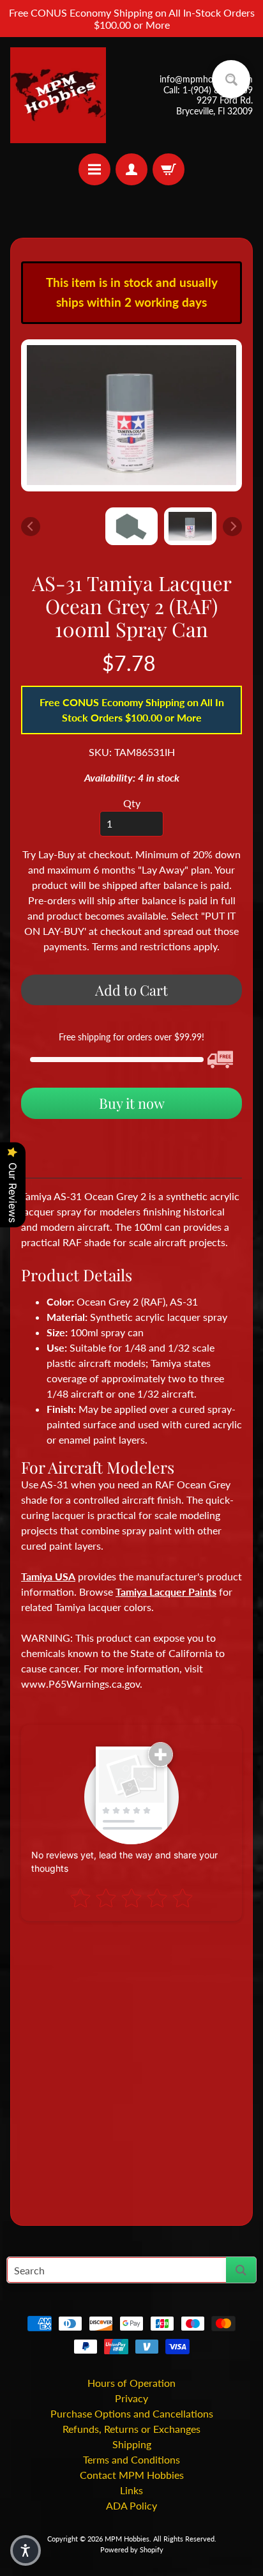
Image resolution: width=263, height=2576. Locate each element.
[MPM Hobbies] (58, 95)
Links (131, 2490)
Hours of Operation (131, 2383)
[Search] (241, 2270)
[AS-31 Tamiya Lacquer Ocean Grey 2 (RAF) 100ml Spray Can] (190, 526)
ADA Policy (131, 2505)
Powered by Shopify (132, 2549)
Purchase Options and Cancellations (132, 2413)
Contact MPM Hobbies (132, 2475)
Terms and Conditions (131, 2459)
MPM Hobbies (127, 2539)
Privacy (131, 2398)
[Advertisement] (131, 2068)
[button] (26, 2550)
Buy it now (132, 1103)
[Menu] (94, 169)
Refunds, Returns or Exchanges (131, 2429)
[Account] (131, 169)
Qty (132, 803)
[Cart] (169, 169)
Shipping (132, 2444)
